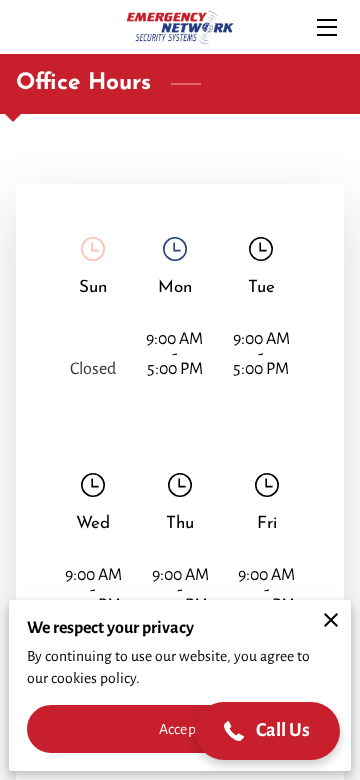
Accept (180, 729)
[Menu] (325, 27)
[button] (268, 731)
